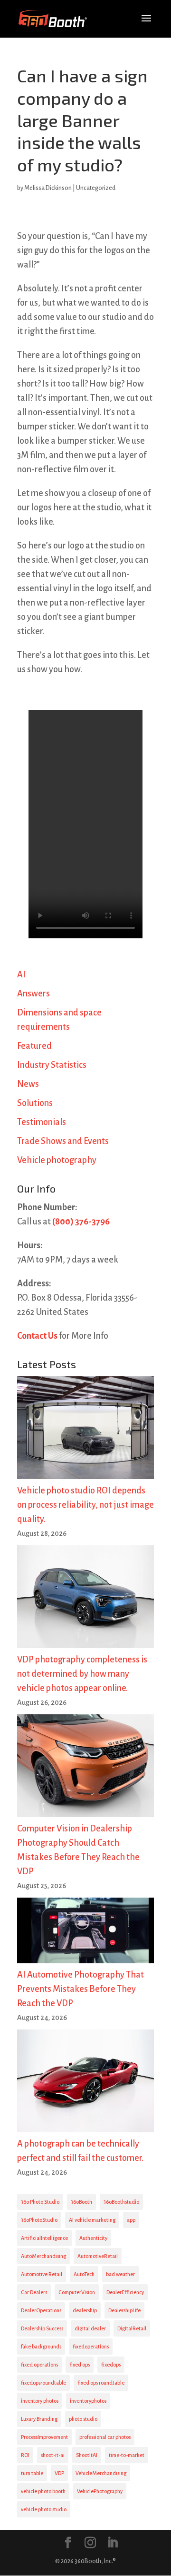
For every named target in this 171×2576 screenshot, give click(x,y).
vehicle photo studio (44, 2509)
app (131, 2220)
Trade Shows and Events (63, 1141)
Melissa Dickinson (48, 188)
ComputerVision (77, 2292)
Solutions (35, 1103)
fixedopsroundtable (43, 2383)
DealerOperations (41, 2310)
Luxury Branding (39, 2419)
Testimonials (42, 1122)
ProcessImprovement (44, 2437)
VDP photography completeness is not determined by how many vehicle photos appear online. (82, 1674)
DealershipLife (124, 2310)
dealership (85, 2310)
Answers (33, 994)
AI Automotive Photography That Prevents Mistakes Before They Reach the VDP (81, 1989)
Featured (34, 1046)
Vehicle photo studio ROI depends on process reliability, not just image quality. (85, 1505)
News (28, 1084)
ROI (25, 2455)
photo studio (83, 2419)
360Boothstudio (121, 2202)
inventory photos (40, 2401)
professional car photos (105, 2437)
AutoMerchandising (43, 2256)
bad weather (120, 2274)
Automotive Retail (42, 2274)
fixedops (111, 2365)
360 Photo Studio (40, 2202)
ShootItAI (87, 2455)
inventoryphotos (88, 2401)
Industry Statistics (52, 1065)
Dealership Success (42, 2328)
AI (21, 975)
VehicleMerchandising (101, 2473)
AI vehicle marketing (92, 2220)
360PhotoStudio (39, 2220)
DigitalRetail (132, 2328)
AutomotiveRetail (98, 2256)
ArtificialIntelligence (44, 2238)
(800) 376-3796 (81, 1222)
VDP (59, 2473)
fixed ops (80, 2365)
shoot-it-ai (53, 2455)
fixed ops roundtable (101, 2383)
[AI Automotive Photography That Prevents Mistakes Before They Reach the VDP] (85, 1933)
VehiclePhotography (100, 2491)
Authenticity (93, 2238)
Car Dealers (34, 2292)
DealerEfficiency (125, 2292)
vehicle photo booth (43, 2491)
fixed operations (39, 2365)
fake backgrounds (41, 2347)
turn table (32, 2473)
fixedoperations (91, 2347)
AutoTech (84, 2274)
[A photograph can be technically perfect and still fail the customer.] (85, 2083)
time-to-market (127, 2455)
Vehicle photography (57, 1160)
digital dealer (90, 2328)
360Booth (81, 2202)
